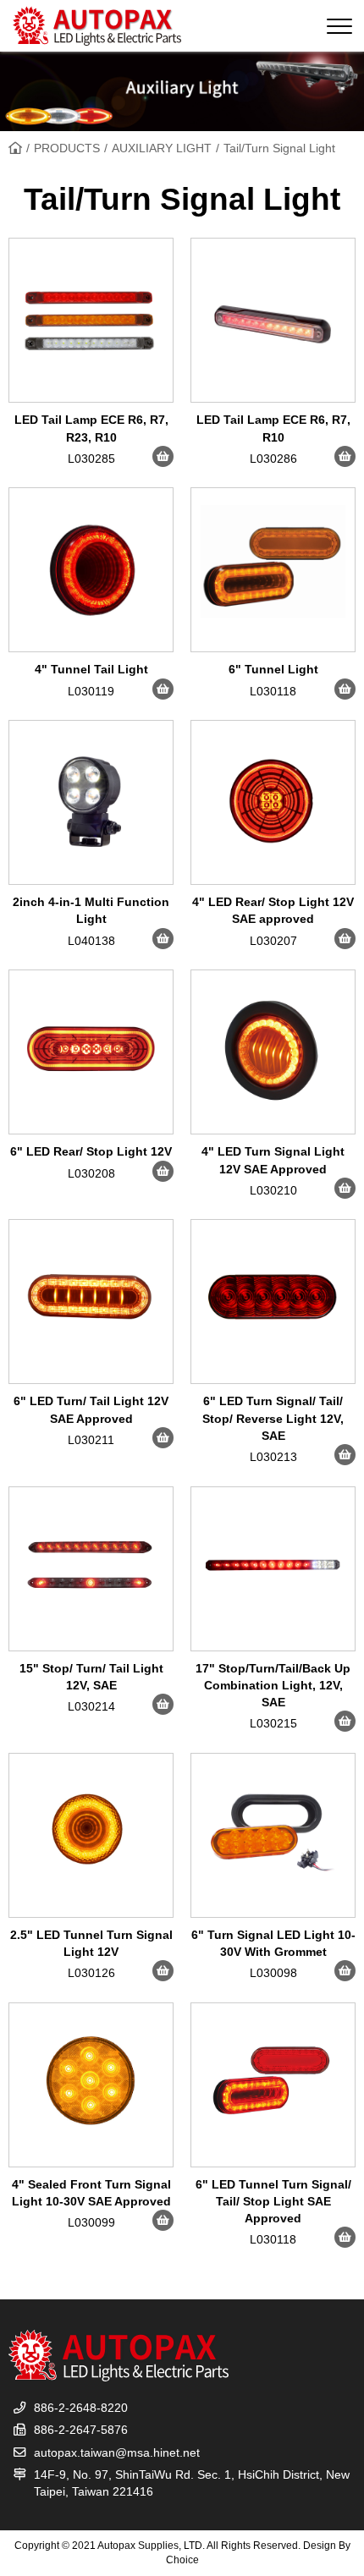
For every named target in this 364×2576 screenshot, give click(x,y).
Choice (182, 2560)
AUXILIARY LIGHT (162, 148)
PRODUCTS (67, 148)
